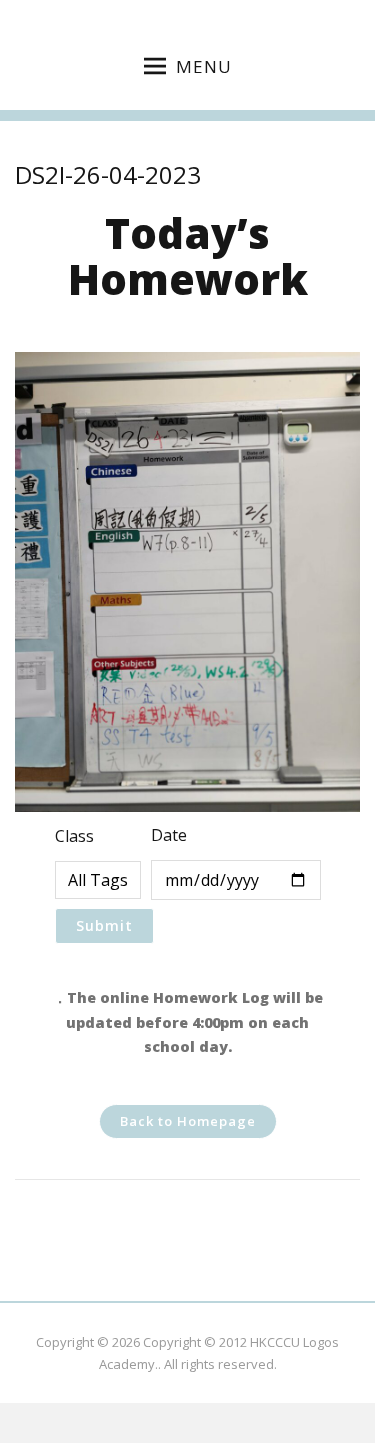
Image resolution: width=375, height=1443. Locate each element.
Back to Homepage (188, 1121)
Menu (204, 66)
